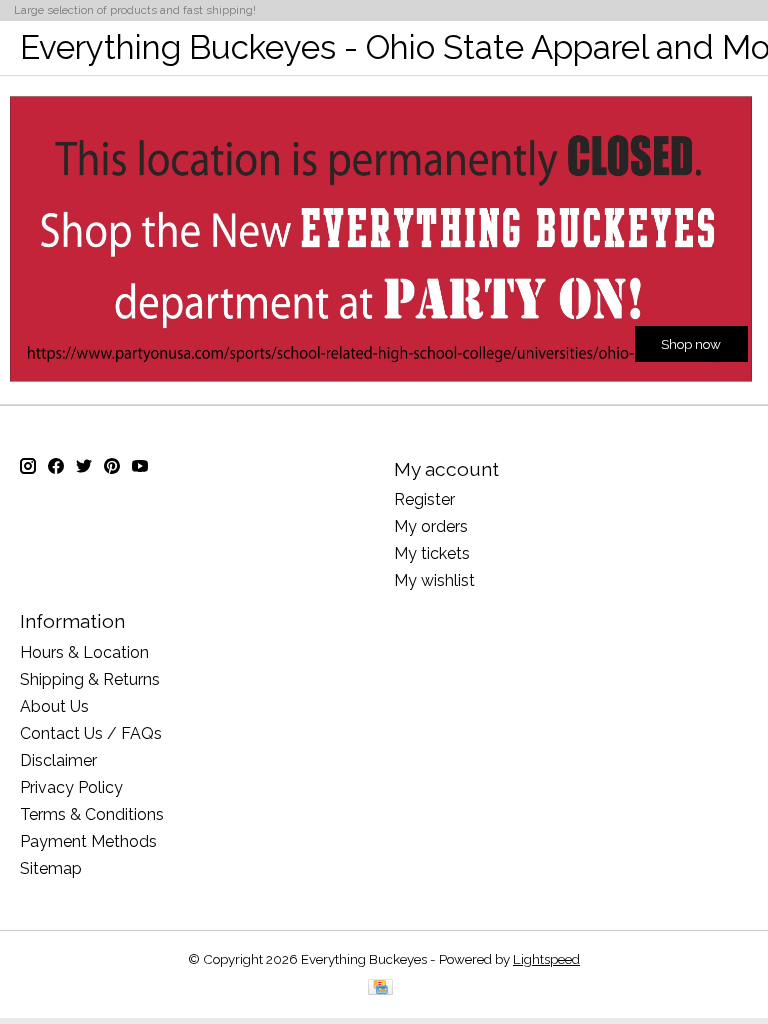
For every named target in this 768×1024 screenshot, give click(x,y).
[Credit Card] (380, 988)
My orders (431, 526)
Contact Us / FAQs (91, 733)
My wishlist (434, 580)
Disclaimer (58, 760)
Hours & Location (84, 652)
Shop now (691, 343)
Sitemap (51, 868)
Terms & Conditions (92, 814)
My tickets (432, 553)
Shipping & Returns (90, 679)
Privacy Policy (71, 787)
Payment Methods (88, 841)
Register (424, 499)
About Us (54, 706)
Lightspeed (546, 959)
